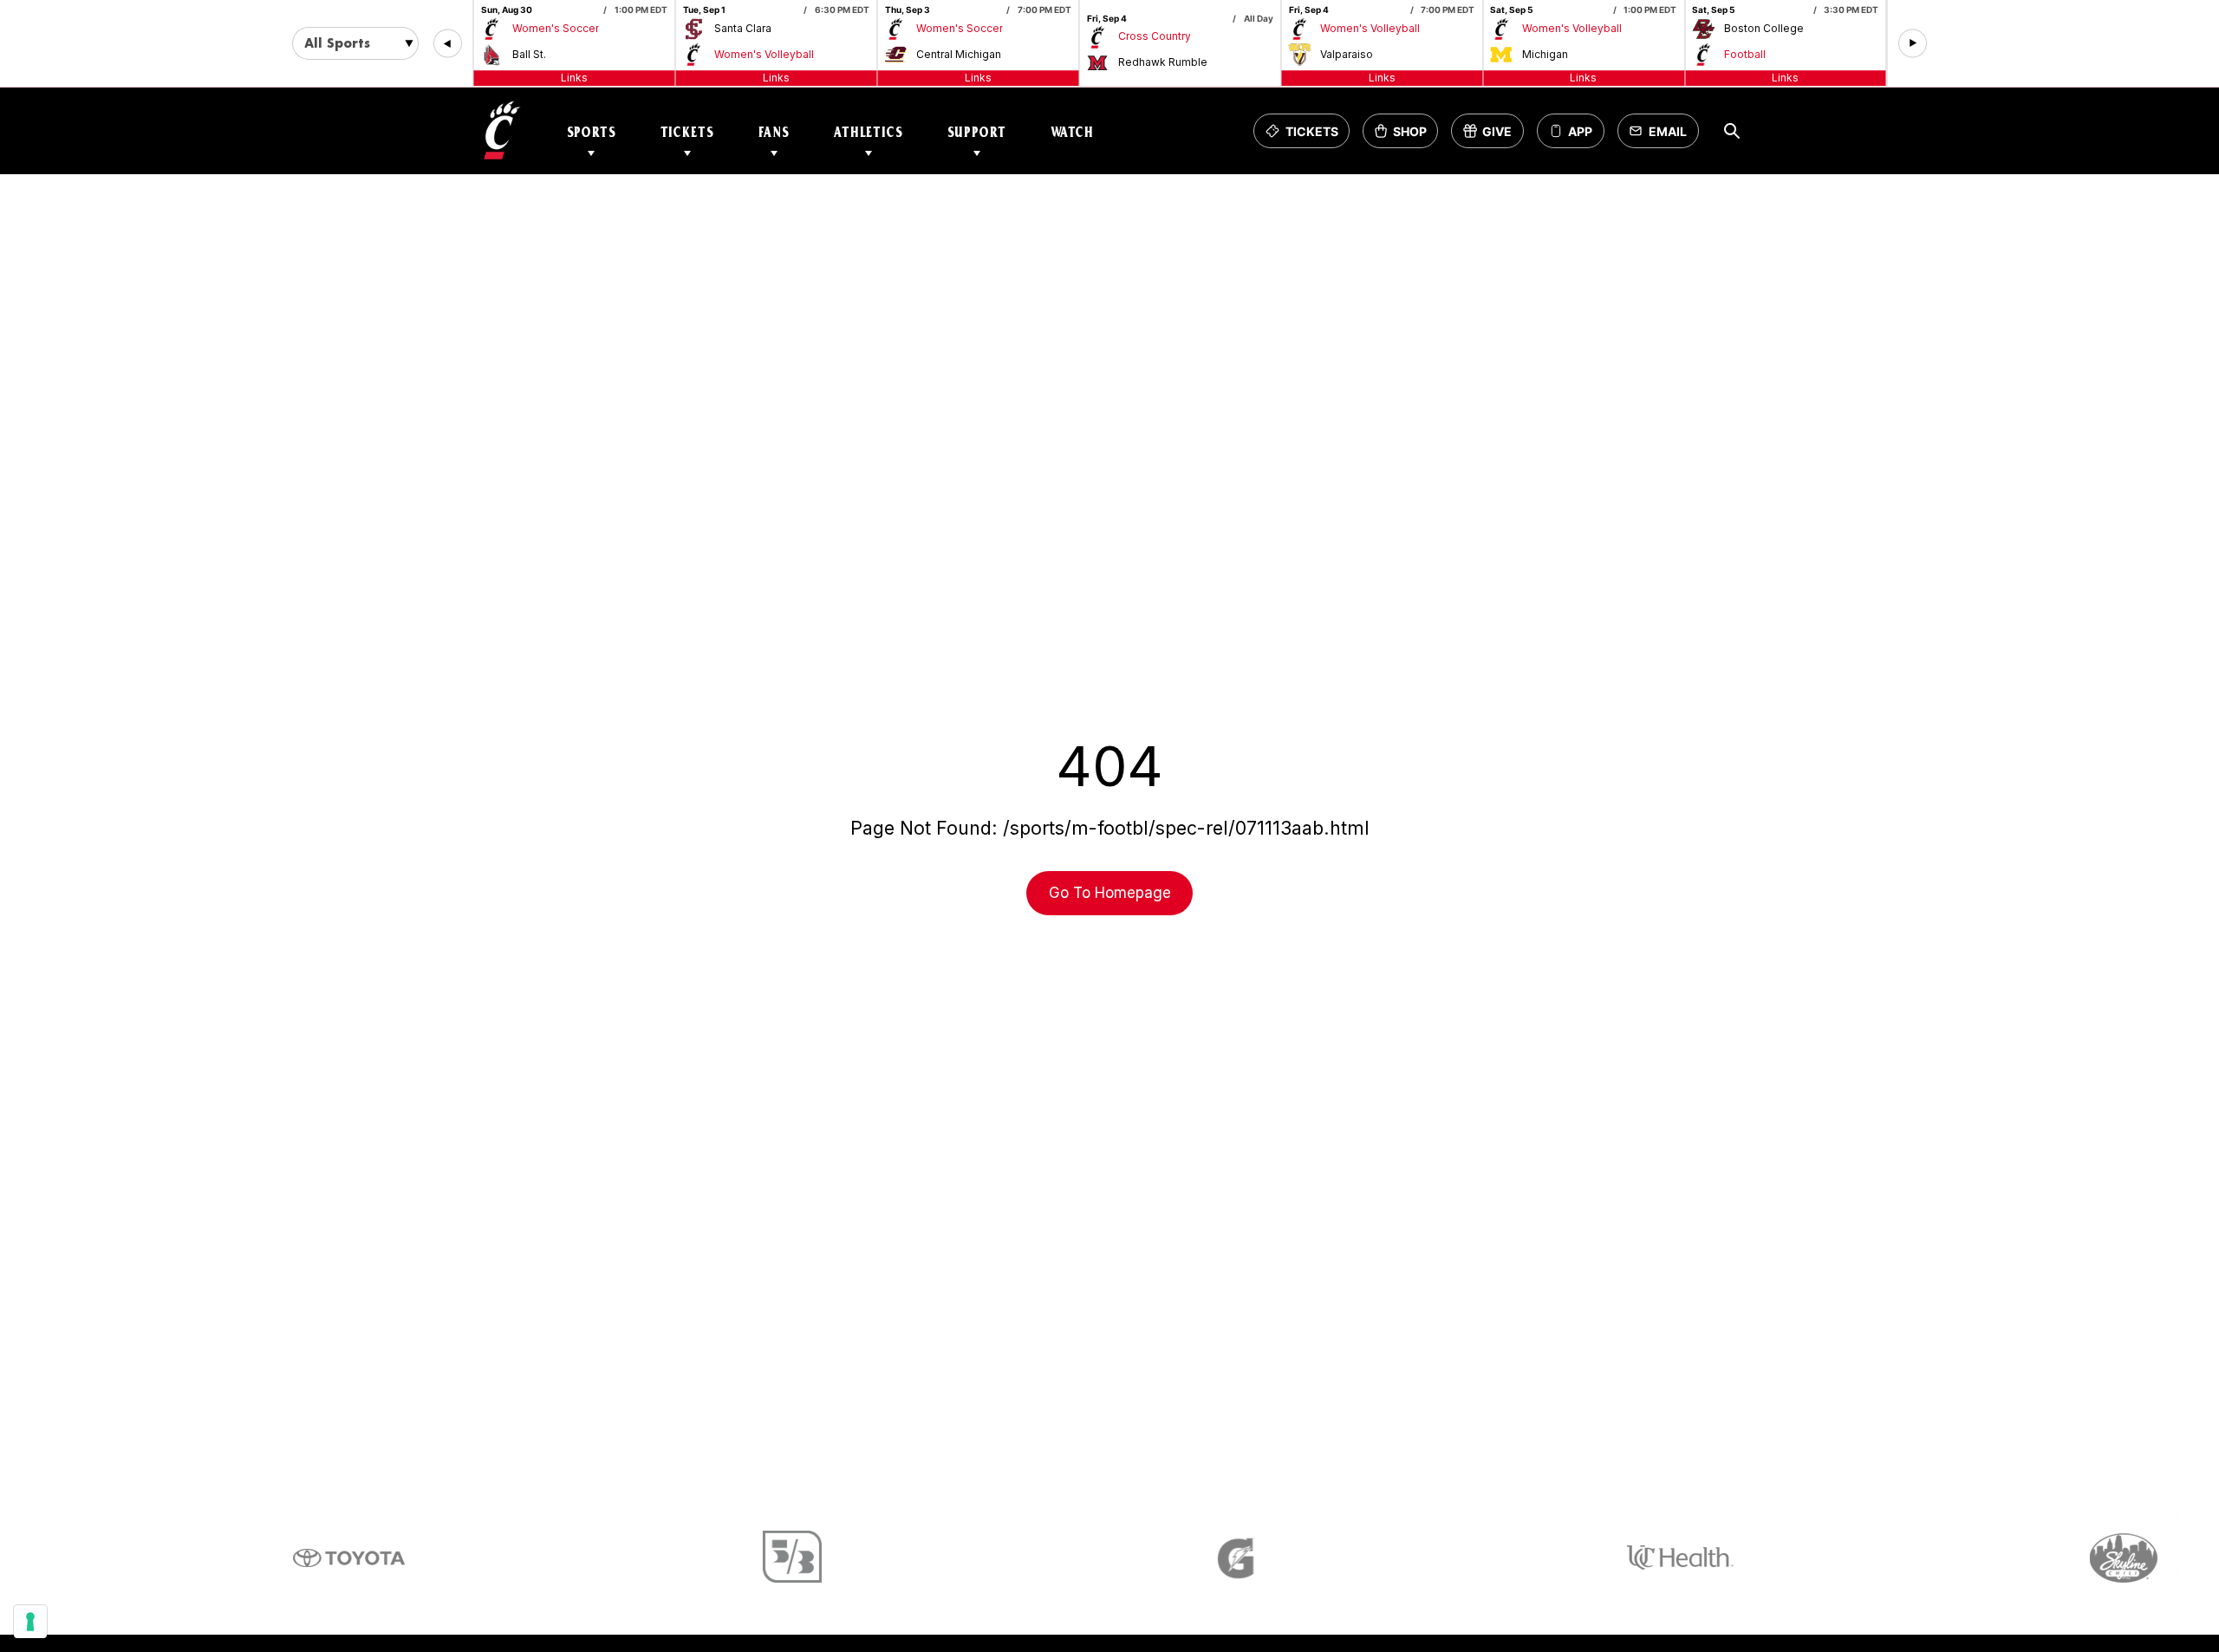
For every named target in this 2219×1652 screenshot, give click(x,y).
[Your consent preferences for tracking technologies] (30, 1622)
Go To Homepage (1110, 893)
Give (1493, 136)
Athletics (869, 131)
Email (1663, 136)
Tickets (687, 131)
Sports (592, 131)
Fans (774, 131)
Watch (1072, 131)
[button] (448, 44)
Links (574, 78)
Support (977, 131)
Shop (1406, 136)
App (1580, 131)
